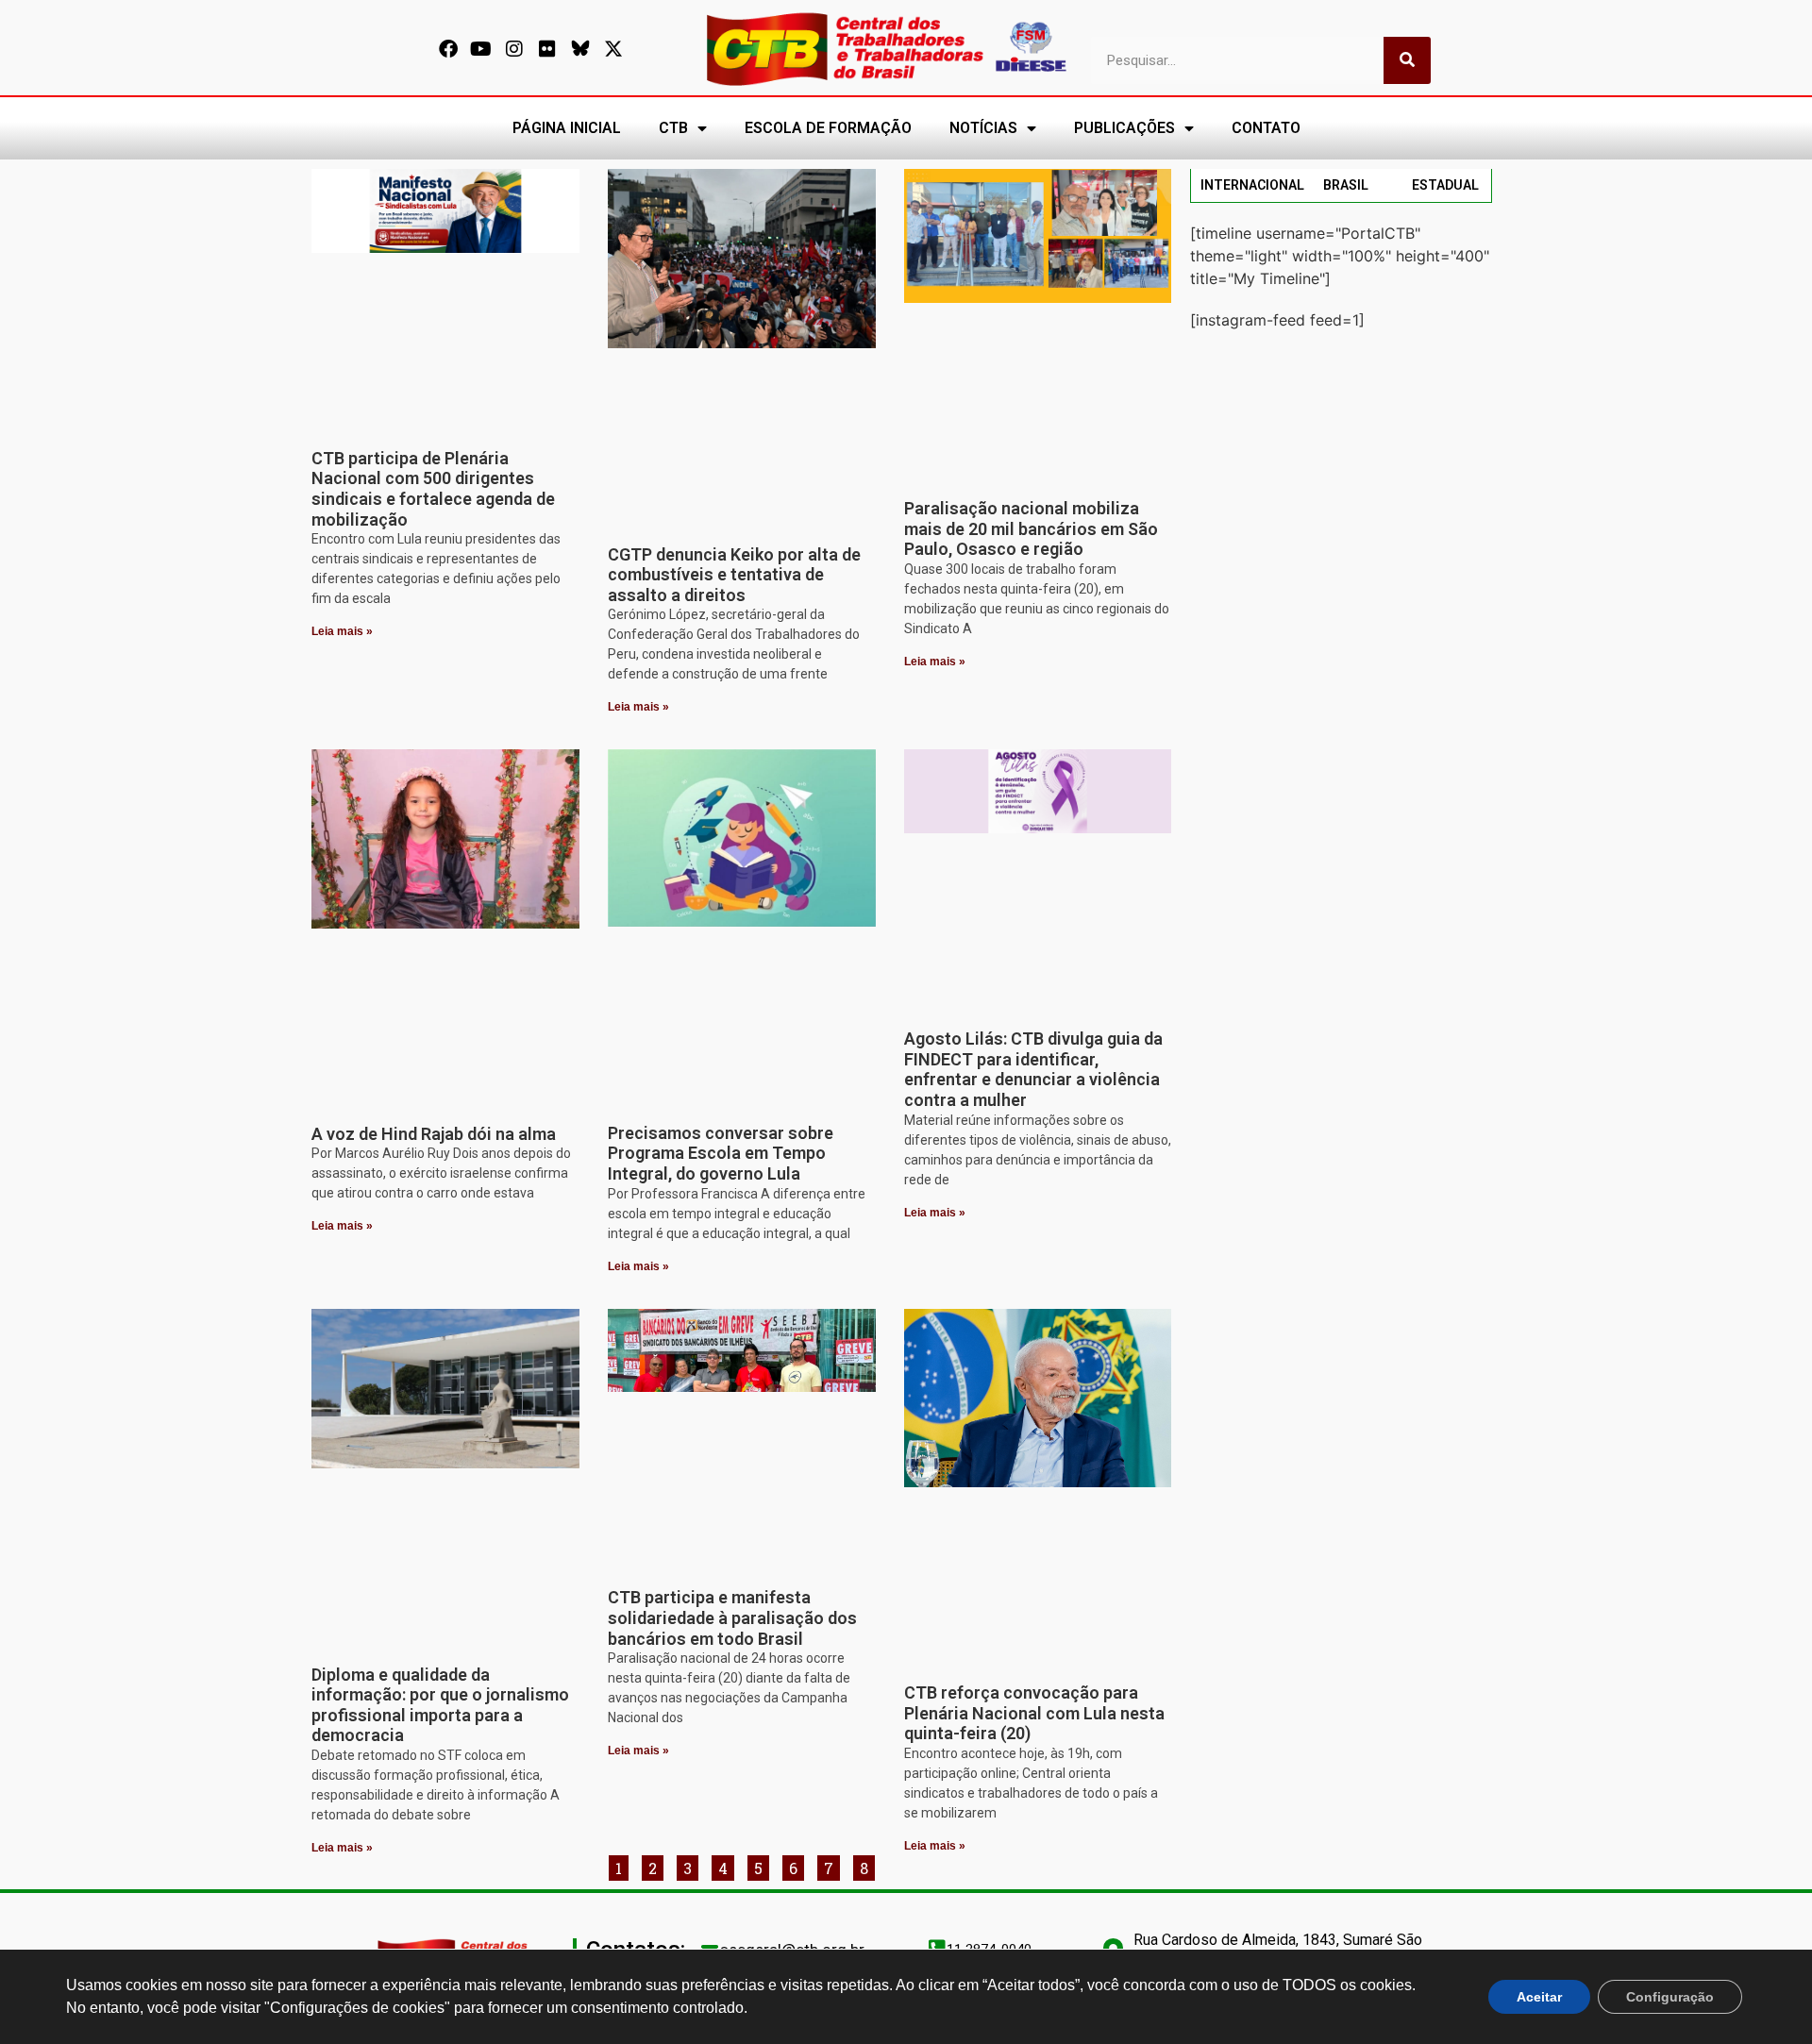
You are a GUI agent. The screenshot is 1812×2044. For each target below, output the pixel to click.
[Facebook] (448, 49)
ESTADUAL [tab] (1445, 185)
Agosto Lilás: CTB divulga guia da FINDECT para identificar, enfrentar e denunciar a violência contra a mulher (1033, 1069)
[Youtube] (481, 49)
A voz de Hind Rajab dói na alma (434, 1134)
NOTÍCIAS (983, 128)
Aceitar (1539, 1997)
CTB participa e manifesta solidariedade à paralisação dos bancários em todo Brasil (732, 1617)
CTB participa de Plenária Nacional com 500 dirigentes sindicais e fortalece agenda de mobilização (433, 489)
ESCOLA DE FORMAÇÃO (828, 128)
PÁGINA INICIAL (567, 128)
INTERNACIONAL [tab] (1252, 185)
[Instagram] (514, 49)
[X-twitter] (613, 49)
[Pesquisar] (1407, 60)
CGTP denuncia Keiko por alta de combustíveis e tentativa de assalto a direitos (734, 575)
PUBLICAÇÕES (1124, 128)
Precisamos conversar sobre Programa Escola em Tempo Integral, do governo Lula (721, 1153)
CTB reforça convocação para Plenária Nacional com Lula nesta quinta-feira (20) (1034, 1713)
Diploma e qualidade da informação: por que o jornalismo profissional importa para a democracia (440, 1705)
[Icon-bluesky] (580, 49)
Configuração (1670, 1997)
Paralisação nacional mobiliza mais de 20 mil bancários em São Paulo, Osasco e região (1031, 528)
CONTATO (1266, 128)
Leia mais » (342, 631)
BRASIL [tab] (1346, 185)
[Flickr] (547, 49)
